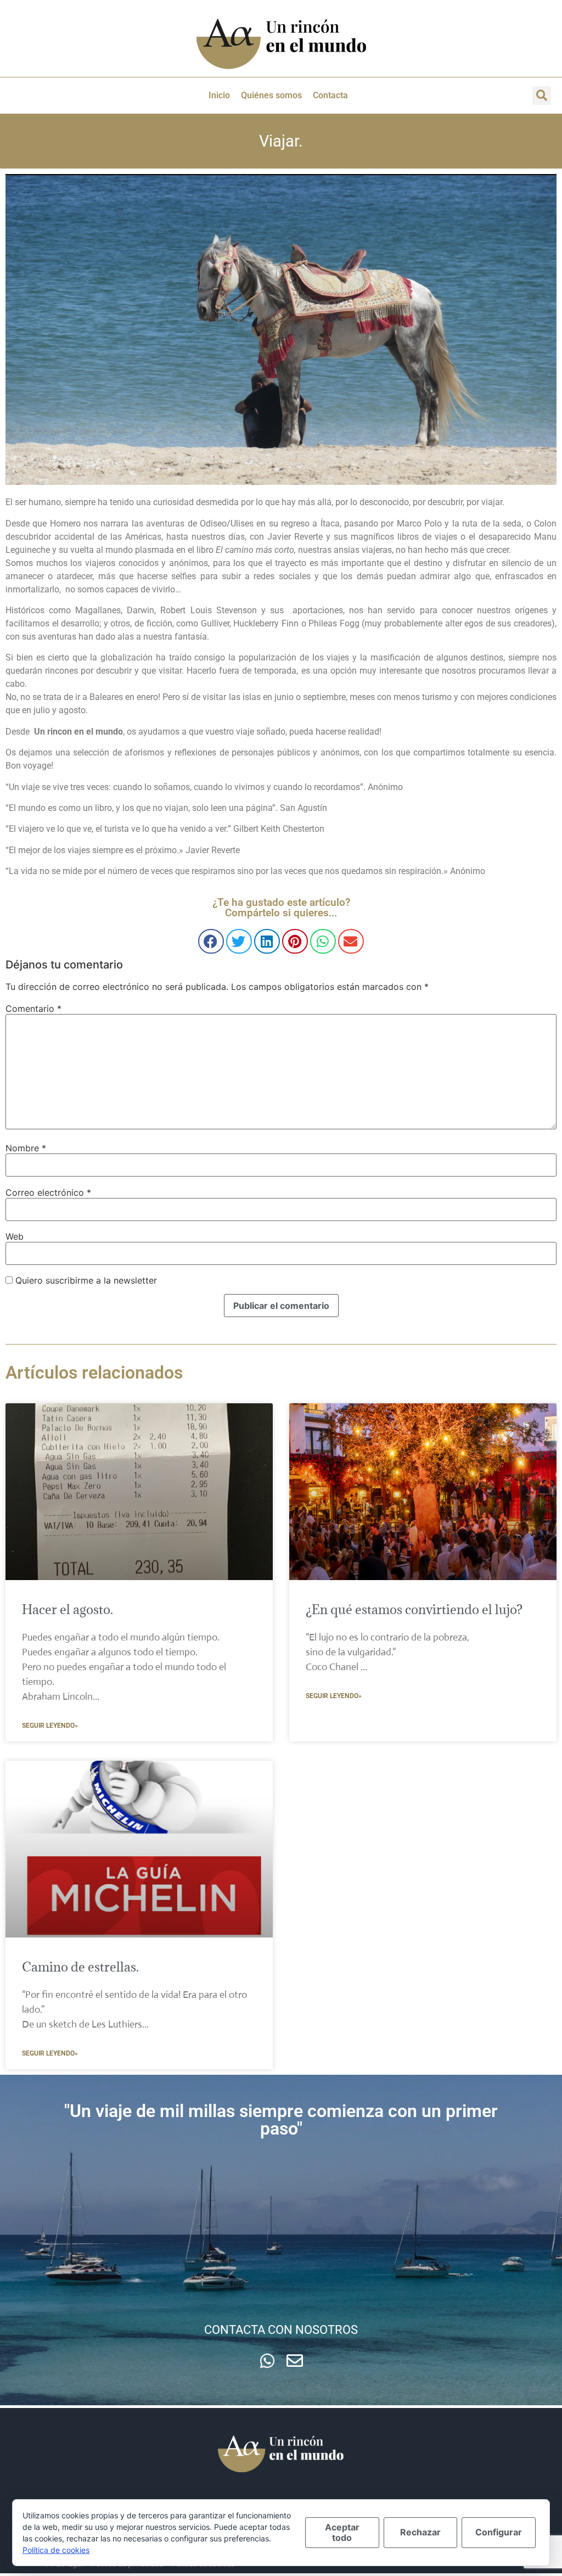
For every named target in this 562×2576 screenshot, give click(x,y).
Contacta (330, 95)
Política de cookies (56, 2550)
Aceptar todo (342, 2532)
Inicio (219, 95)
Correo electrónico (48, 1192)
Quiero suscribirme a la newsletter (85, 1280)
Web (15, 1236)
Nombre (26, 1148)
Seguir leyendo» (50, 1726)
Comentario (33, 1009)
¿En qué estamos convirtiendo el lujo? (414, 1609)
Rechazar (420, 2532)
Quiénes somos (271, 95)
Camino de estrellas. (80, 1967)
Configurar (499, 2532)
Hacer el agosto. (68, 1609)
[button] (542, 96)
